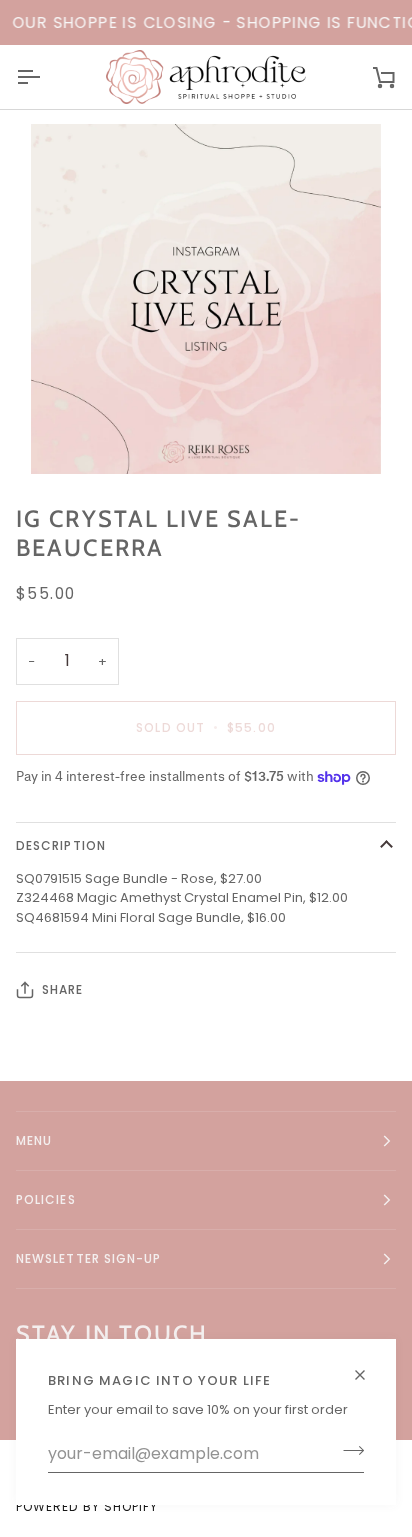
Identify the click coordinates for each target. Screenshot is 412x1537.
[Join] (347, 1451)
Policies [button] (46, 1199)
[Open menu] (46, 77)
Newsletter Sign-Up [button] (88, 1258)
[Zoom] (206, 299)
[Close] (368, 1366)
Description (61, 845)
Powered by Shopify (87, 1506)
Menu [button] (34, 1140)
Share (62, 989)
